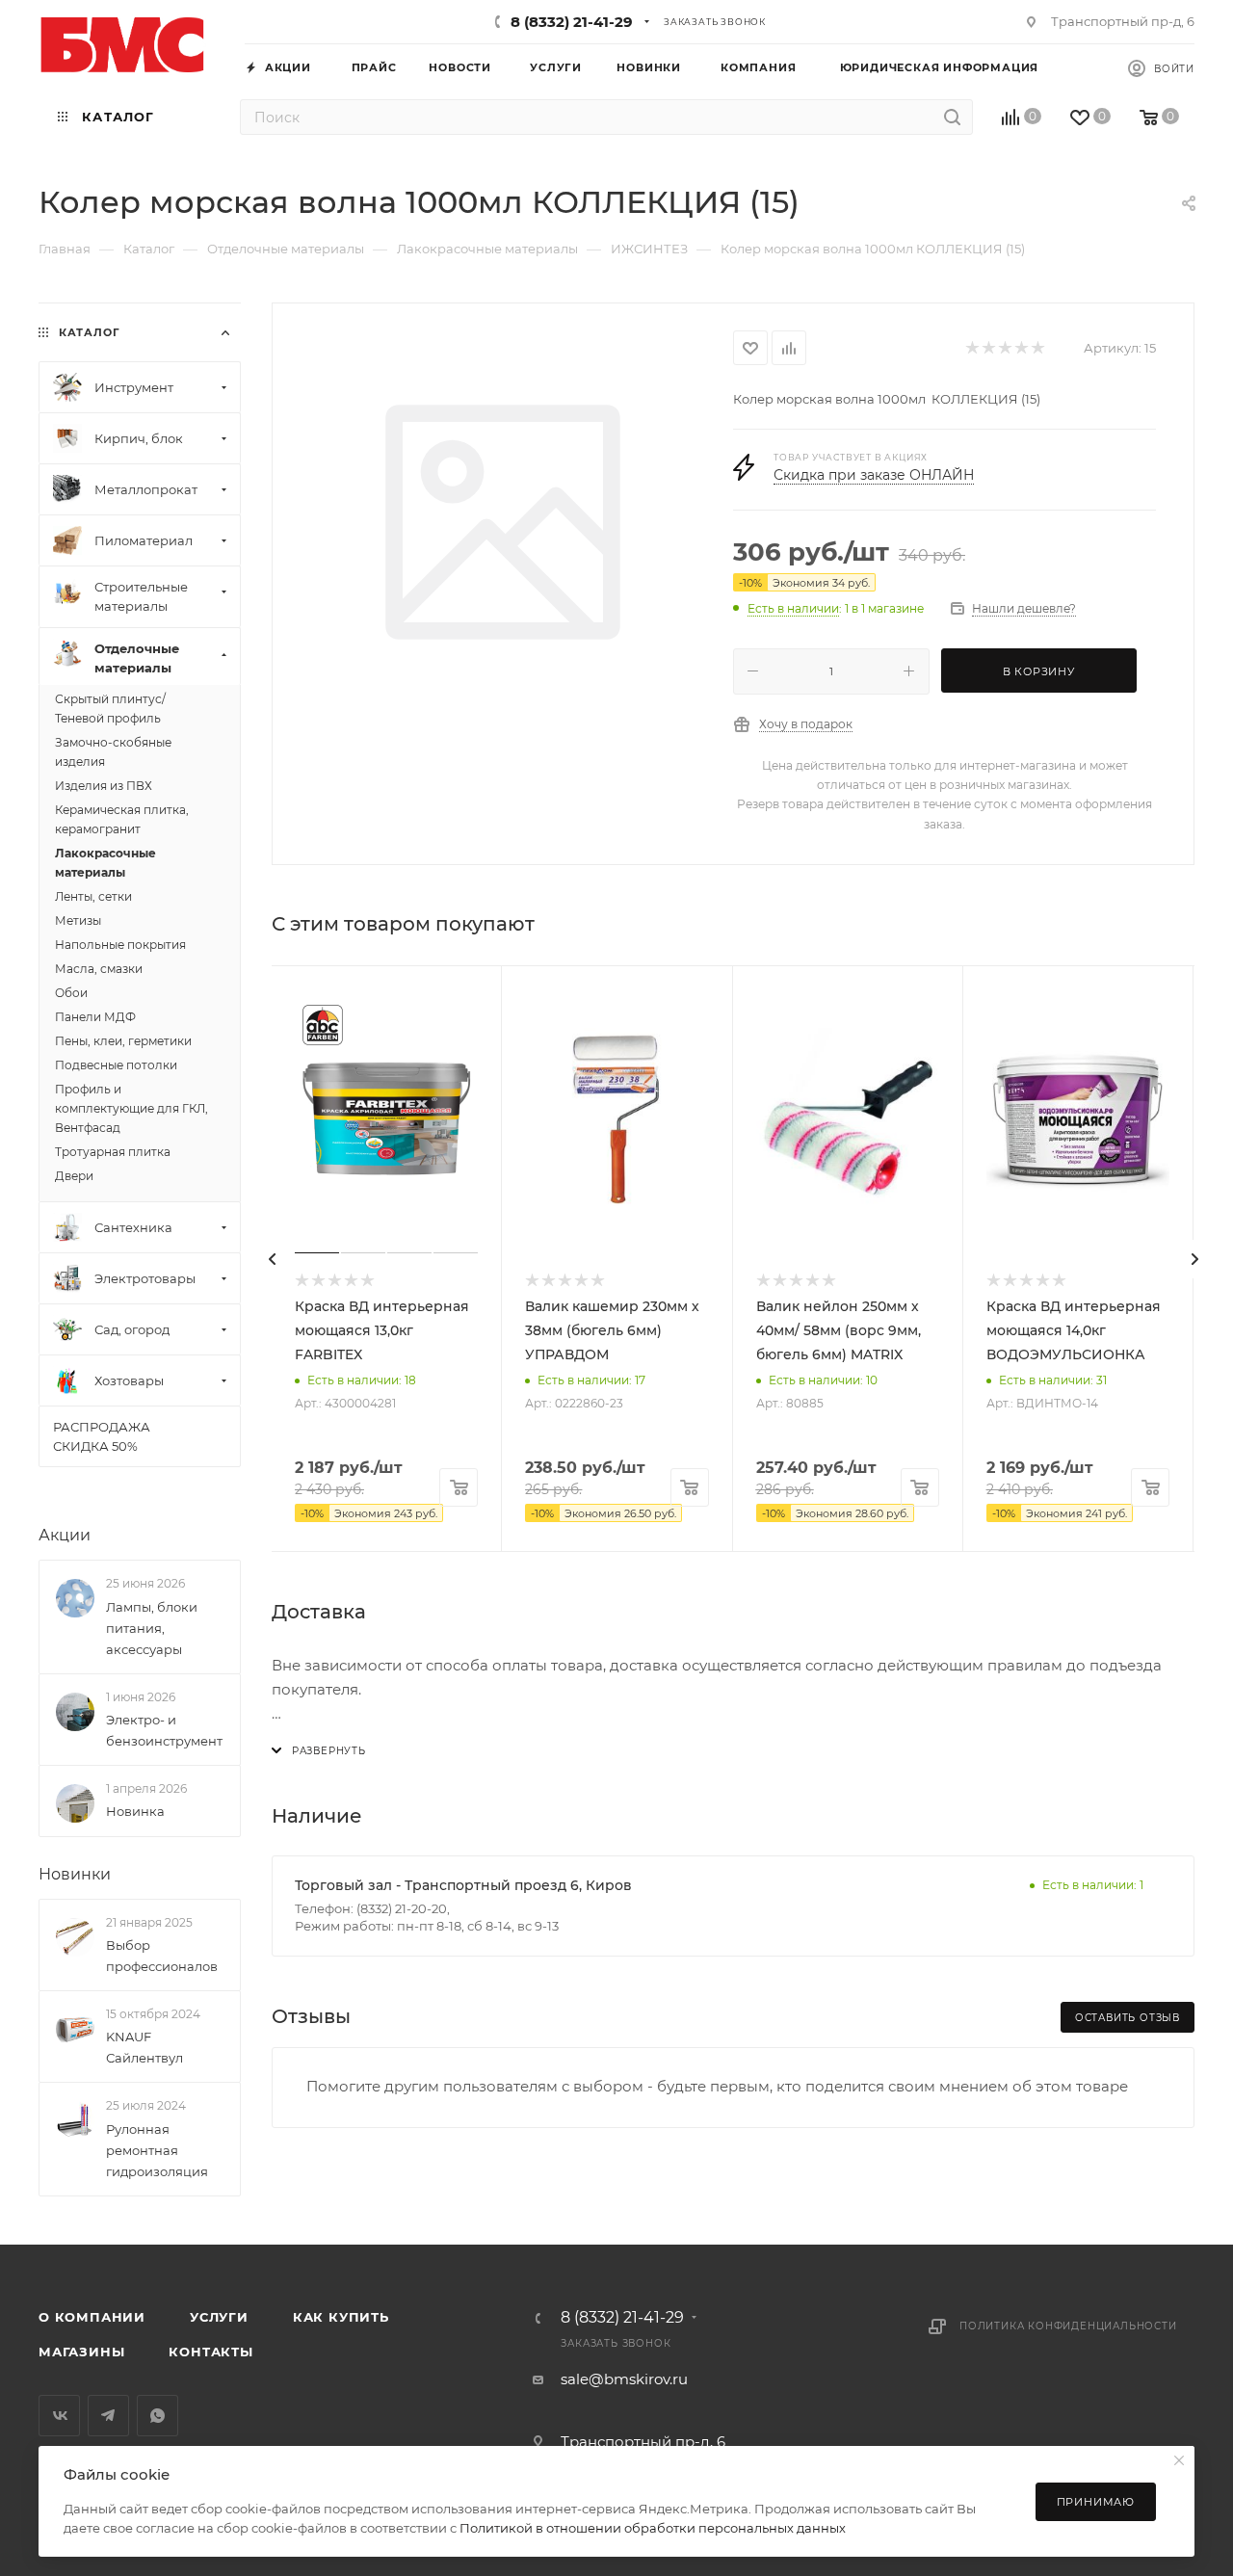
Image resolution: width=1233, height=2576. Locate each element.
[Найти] (952, 117)
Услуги (219, 2317)
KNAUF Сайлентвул (144, 2047)
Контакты (210, 2352)
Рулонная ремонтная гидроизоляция (157, 2150)
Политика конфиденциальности (1068, 2326)
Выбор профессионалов (162, 1956)
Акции (65, 1535)
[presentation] (272, 1259)
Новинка (135, 1811)
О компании (92, 2317)
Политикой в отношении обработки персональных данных (653, 2528)
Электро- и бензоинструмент (164, 1730)
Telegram (108, 2416)
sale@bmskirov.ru (624, 2379)
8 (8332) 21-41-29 (572, 22)
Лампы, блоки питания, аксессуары (152, 1628)
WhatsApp (157, 2416)
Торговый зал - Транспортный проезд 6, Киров (463, 1885)
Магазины (81, 2352)
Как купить (341, 2317)
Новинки (75, 1874)
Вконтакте (59, 2416)
